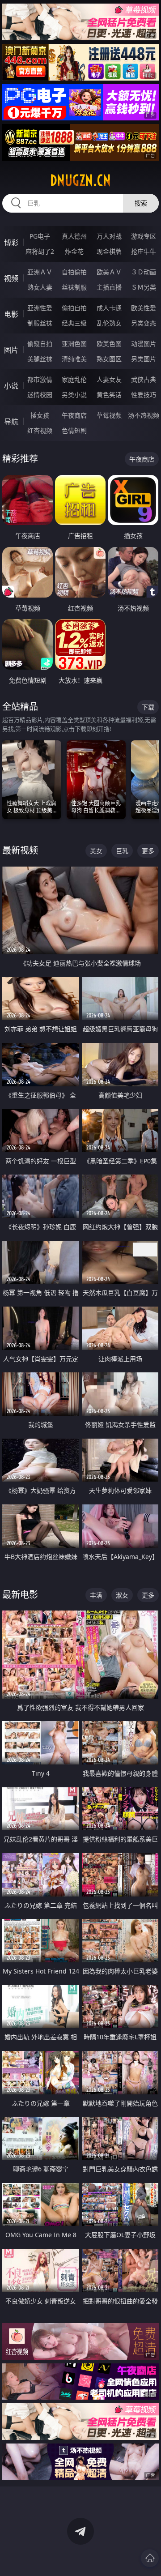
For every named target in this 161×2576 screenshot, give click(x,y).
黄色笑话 (109, 395)
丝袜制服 (74, 287)
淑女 (122, 1595)
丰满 (96, 1595)
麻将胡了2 (40, 251)
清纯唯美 (74, 359)
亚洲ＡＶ (40, 272)
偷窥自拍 (40, 344)
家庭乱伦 (74, 379)
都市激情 (40, 379)
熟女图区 (109, 359)
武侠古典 (144, 379)
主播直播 (109, 287)
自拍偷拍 (74, 272)
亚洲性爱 (40, 308)
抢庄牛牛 (144, 251)
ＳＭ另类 (144, 287)
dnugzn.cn (80, 180)
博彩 (11, 243)
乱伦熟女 (109, 323)
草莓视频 (109, 415)
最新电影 (20, 1595)
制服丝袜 (40, 323)
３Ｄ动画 (144, 272)
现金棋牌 (109, 251)
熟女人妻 (40, 287)
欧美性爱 (144, 308)
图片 (11, 350)
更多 (148, 851)
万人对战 (109, 236)
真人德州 (74, 236)
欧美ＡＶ (109, 272)
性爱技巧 (144, 395)
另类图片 (144, 359)
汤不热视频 (144, 415)
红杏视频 (40, 430)
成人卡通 (109, 308)
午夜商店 (74, 415)
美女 (96, 851)
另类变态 (144, 323)
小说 (11, 386)
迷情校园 (40, 395)
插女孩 (40, 415)
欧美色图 (109, 344)
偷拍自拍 (74, 308)
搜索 (141, 203)
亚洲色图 (74, 344)
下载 (148, 707)
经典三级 (74, 323)
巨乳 (122, 851)
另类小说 (74, 395)
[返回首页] (150, 2558)
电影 (11, 314)
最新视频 (20, 850)
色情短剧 (74, 430)
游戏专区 (144, 236)
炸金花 (74, 251)
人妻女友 (109, 379)
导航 (11, 422)
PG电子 (40, 236)
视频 (11, 278)
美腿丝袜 (40, 359)
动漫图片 (144, 344)
